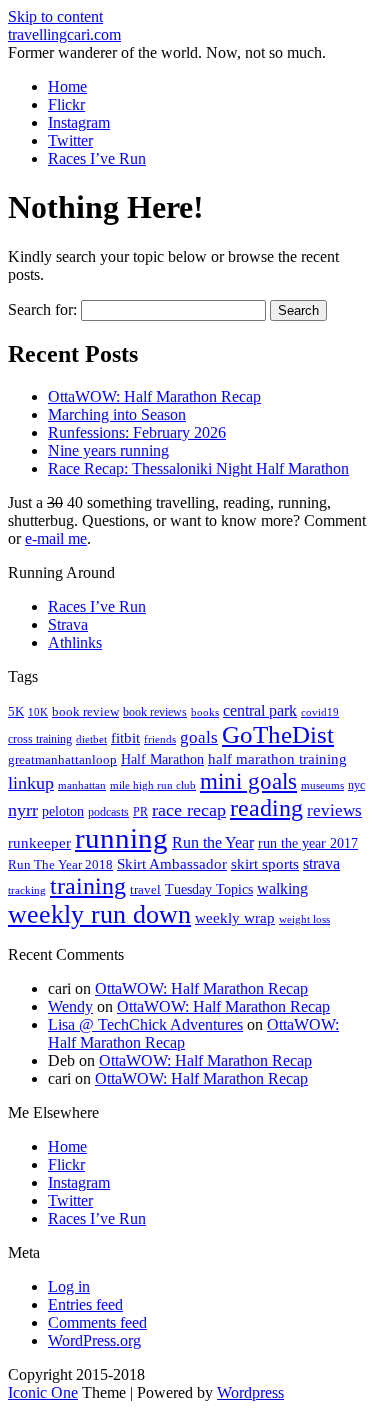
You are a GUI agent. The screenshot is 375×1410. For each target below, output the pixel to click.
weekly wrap (235, 918)
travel (145, 889)
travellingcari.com (64, 34)
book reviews (155, 712)
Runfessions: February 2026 (137, 432)
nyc (356, 785)
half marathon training (277, 759)
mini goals (248, 781)
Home (67, 86)
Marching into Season (117, 414)
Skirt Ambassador (172, 864)
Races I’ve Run (97, 158)
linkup (31, 783)
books (205, 712)
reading (266, 808)
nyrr (23, 810)
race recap (189, 810)
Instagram (79, 122)
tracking (27, 890)
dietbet (91, 739)
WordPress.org (94, 1340)
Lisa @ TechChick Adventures (145, 1024)
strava (321, 863)
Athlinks (75, 642)
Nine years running (108, 450)
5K (16, 711)
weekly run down (99, 914)
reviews (334, 810)
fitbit (125, 738)
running (121, 838)
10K (38, 712)
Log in (69, 1286)
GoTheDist (278, 734)
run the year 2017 (308, 843)
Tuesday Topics (209, 889)
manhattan (82, 785)
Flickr (66, 104)
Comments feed (97, 1322)
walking (282, 888)
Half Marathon (162, 759)
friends (160, 739)
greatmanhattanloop (62, 759)
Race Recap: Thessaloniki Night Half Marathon (198, 468)
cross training (40, 739)
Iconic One (43, 1392)
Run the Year (213, 842)
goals (199, 737)
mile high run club (153, 785)
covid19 (320, 712)
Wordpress (250, 1392)
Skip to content (55, 16)
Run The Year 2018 (60, 864)
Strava (68, 624)
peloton (63, 811)
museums (322, 785)
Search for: (42, 309)
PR (140, 812)
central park (260, 710)
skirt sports (265, 863)
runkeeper (39, 842)
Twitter (70, 140)
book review (85, 712)
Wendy (70, 1006)
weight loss (304, 919)
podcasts (108, 812)
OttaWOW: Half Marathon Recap (154, 396)
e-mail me (56, 538)
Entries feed (85, 1304)
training (88, 886)
